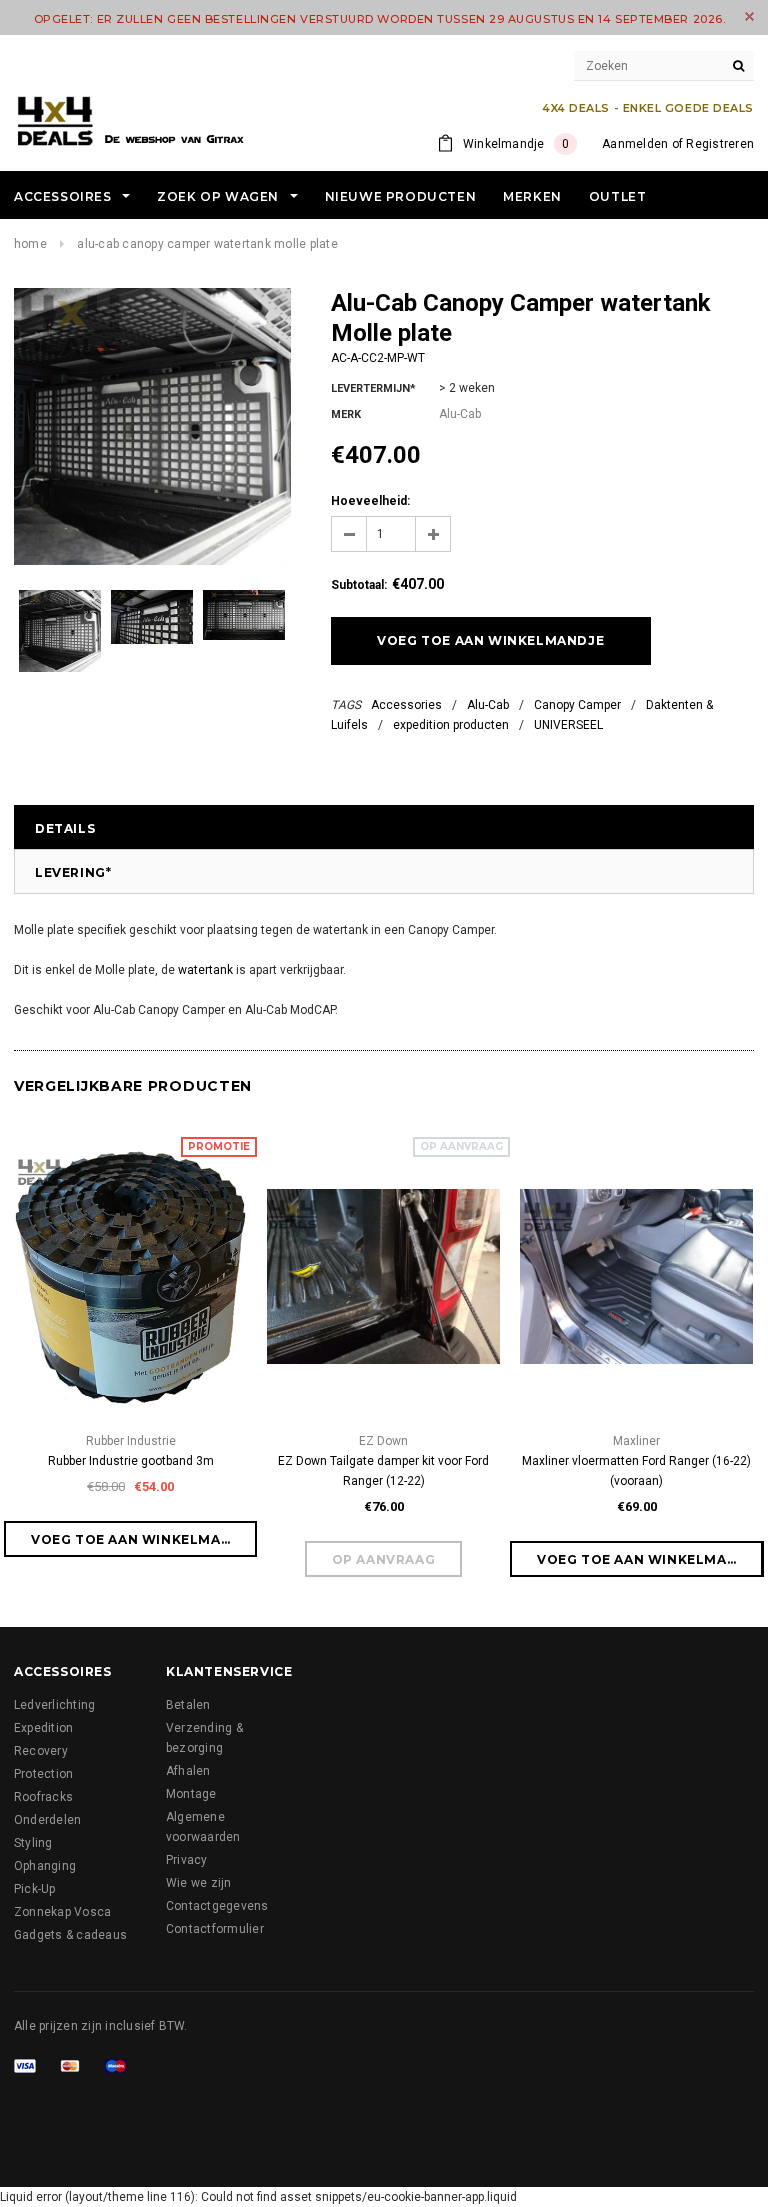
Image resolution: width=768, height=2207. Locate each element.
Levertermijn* (373, 388)
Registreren (720, 144)
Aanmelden (635, 144)
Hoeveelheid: (370, 501)
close (749, 16)
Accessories (406, 705)
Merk (346, 414)
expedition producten (451, 725)
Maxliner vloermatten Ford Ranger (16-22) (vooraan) (636, 1471)
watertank (205, 970)
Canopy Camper (577, 705)
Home (30, 244)
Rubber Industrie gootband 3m (131, 1461)
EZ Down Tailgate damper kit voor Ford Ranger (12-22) (383, 1471)
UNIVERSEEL (568, 725)
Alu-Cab (488, 705)
